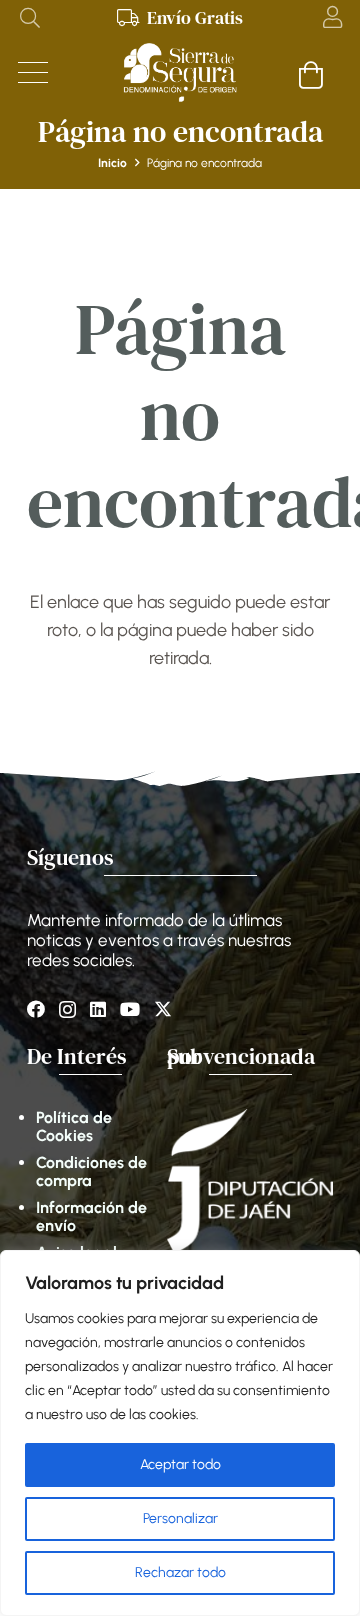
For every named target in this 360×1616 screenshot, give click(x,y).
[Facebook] (36, 1009)
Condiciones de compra (91, 1171)
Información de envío (91, 1216)
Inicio (112, 163)
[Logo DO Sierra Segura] (180, 73)
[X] (163, 1009)
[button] (30, 17)
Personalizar (180, 1518)
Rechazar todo (180, 1572)
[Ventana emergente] (332, 17)
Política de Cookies (74, 1126)
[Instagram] (67, 1010)
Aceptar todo (180, 1464)
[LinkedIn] (98, 1009)
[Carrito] (311, 74)
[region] (180, 1433)
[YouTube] (130, 1009)
